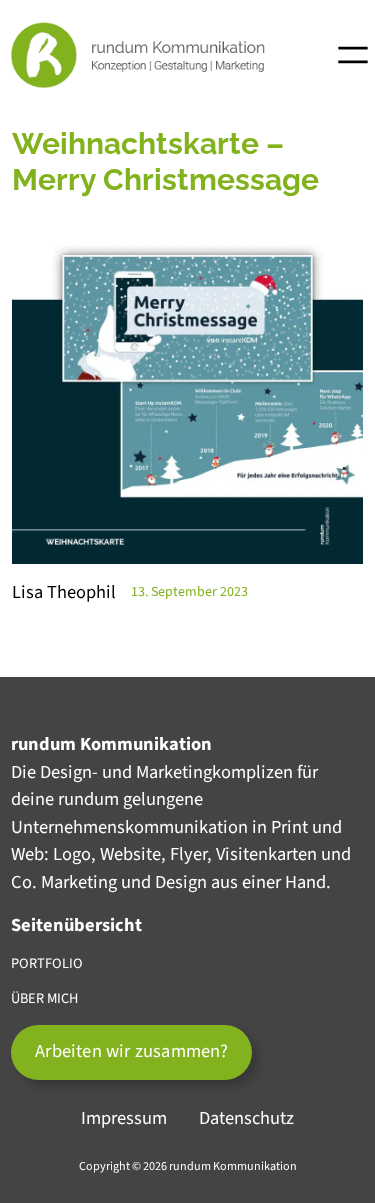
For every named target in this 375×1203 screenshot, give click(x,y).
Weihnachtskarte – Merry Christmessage (165, 161)
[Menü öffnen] (353, 55)
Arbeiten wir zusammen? (131, 1051)
